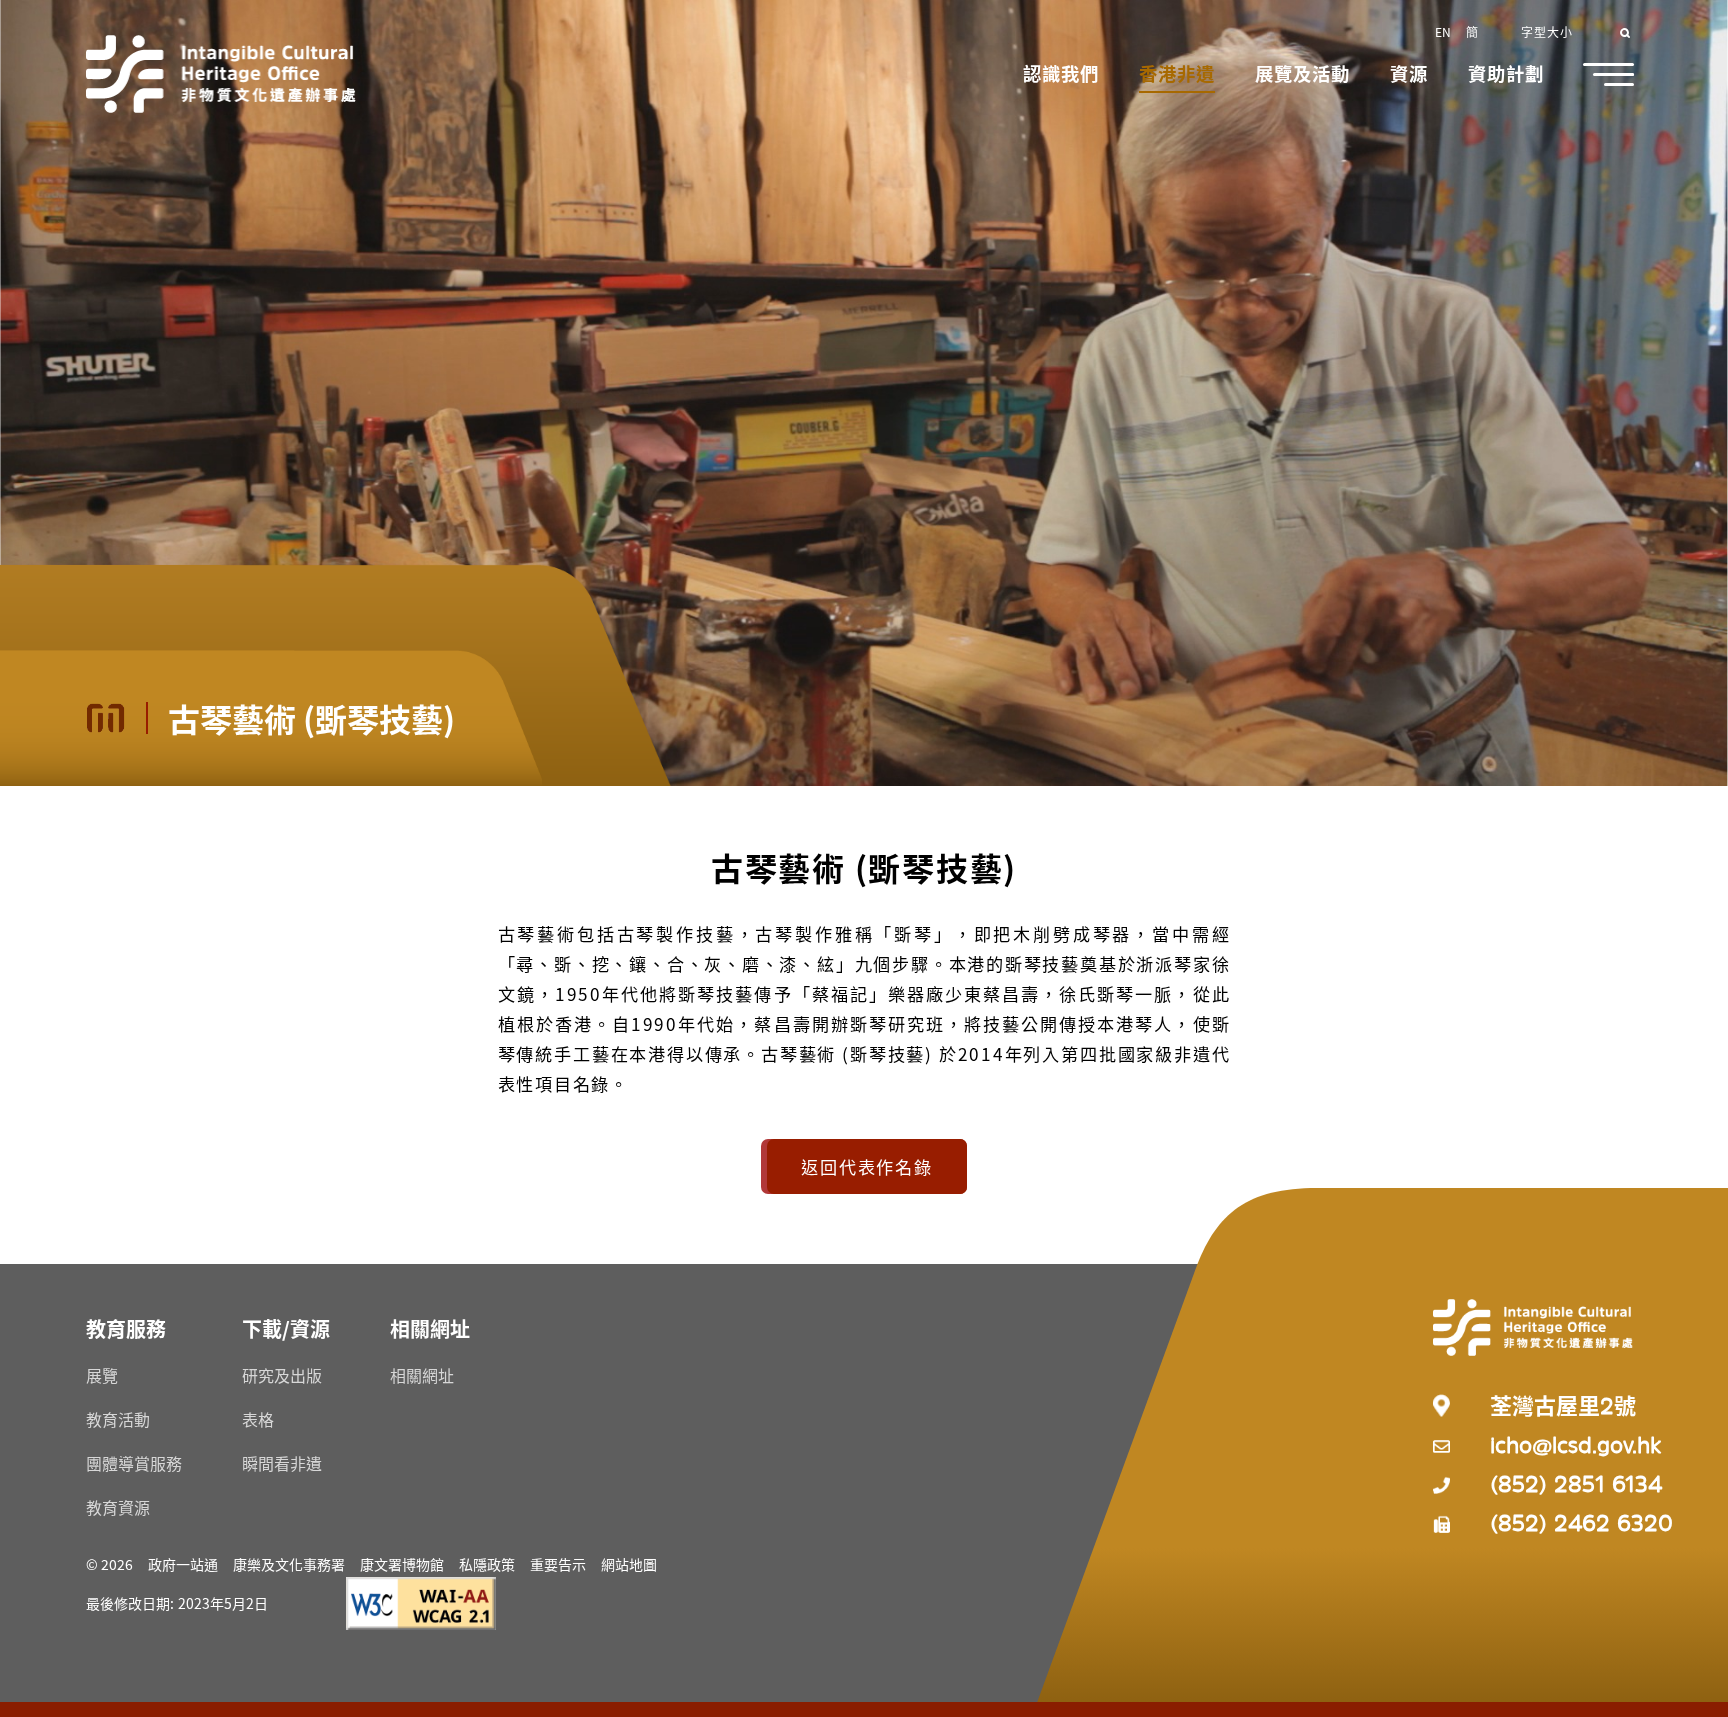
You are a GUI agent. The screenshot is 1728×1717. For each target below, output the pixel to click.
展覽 (102, 1375)
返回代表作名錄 (866, 1166)
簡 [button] (1472, 31)
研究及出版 (282, 1375)
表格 (258, 1419)
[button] (1061, 75)
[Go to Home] (221, 74)
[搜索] (1626, 31)
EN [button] (1443, 31)
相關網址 (422, 1375)
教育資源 (118, 1507)
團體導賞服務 (134, 1463)
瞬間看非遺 (282, 1463)
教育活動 (118, 1419)
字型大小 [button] (1547, 31)
